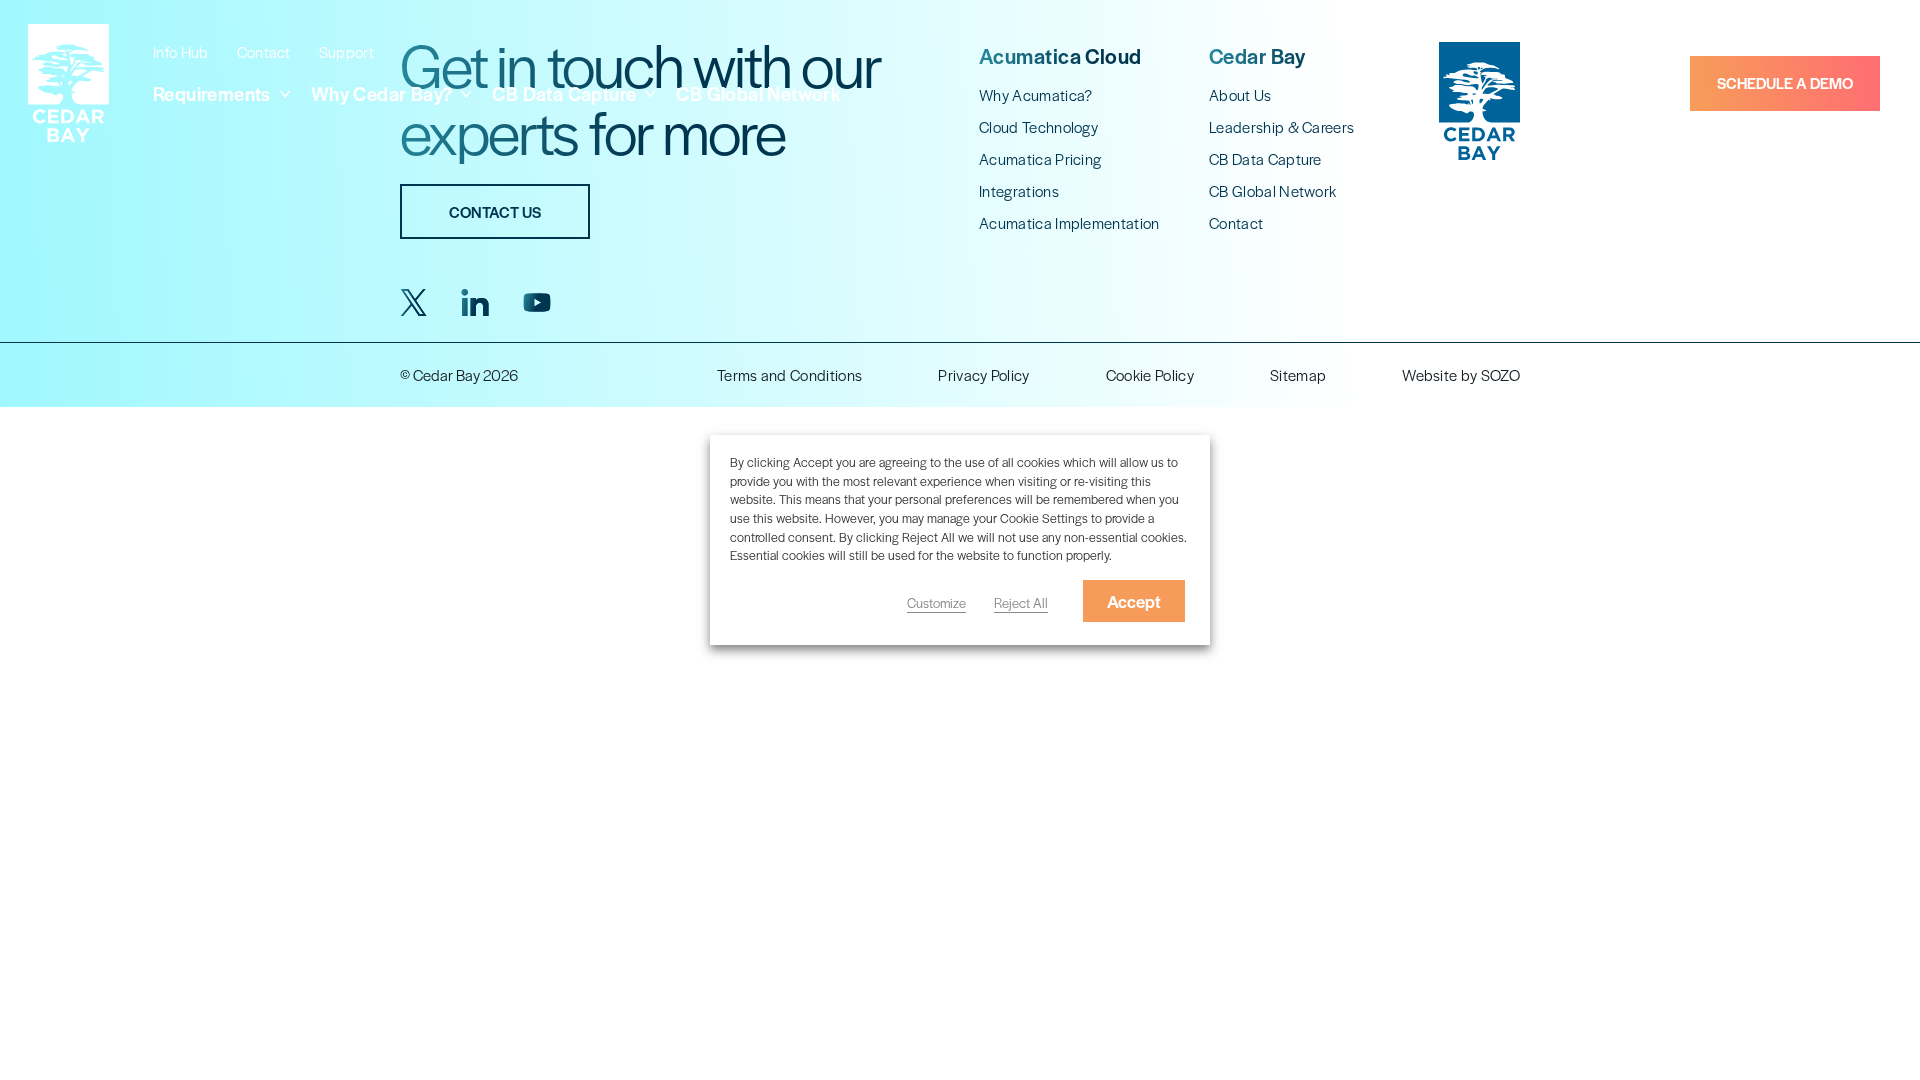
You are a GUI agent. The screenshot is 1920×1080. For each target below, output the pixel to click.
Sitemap (1298, 374)
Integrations (1019, 190)
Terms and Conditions (789, 374)
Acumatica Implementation (1069, 222)
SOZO (1500, 374)
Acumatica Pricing (1040, 158)
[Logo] (68, 83)
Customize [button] (936, 602)
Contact (264, 51)
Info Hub (181, 51)
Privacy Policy (983, 374)
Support (346, 51)
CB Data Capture (1265, 158)
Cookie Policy (1150, 374)
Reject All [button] (1021, 602)
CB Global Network (758, 93)
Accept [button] (1134, 601)
